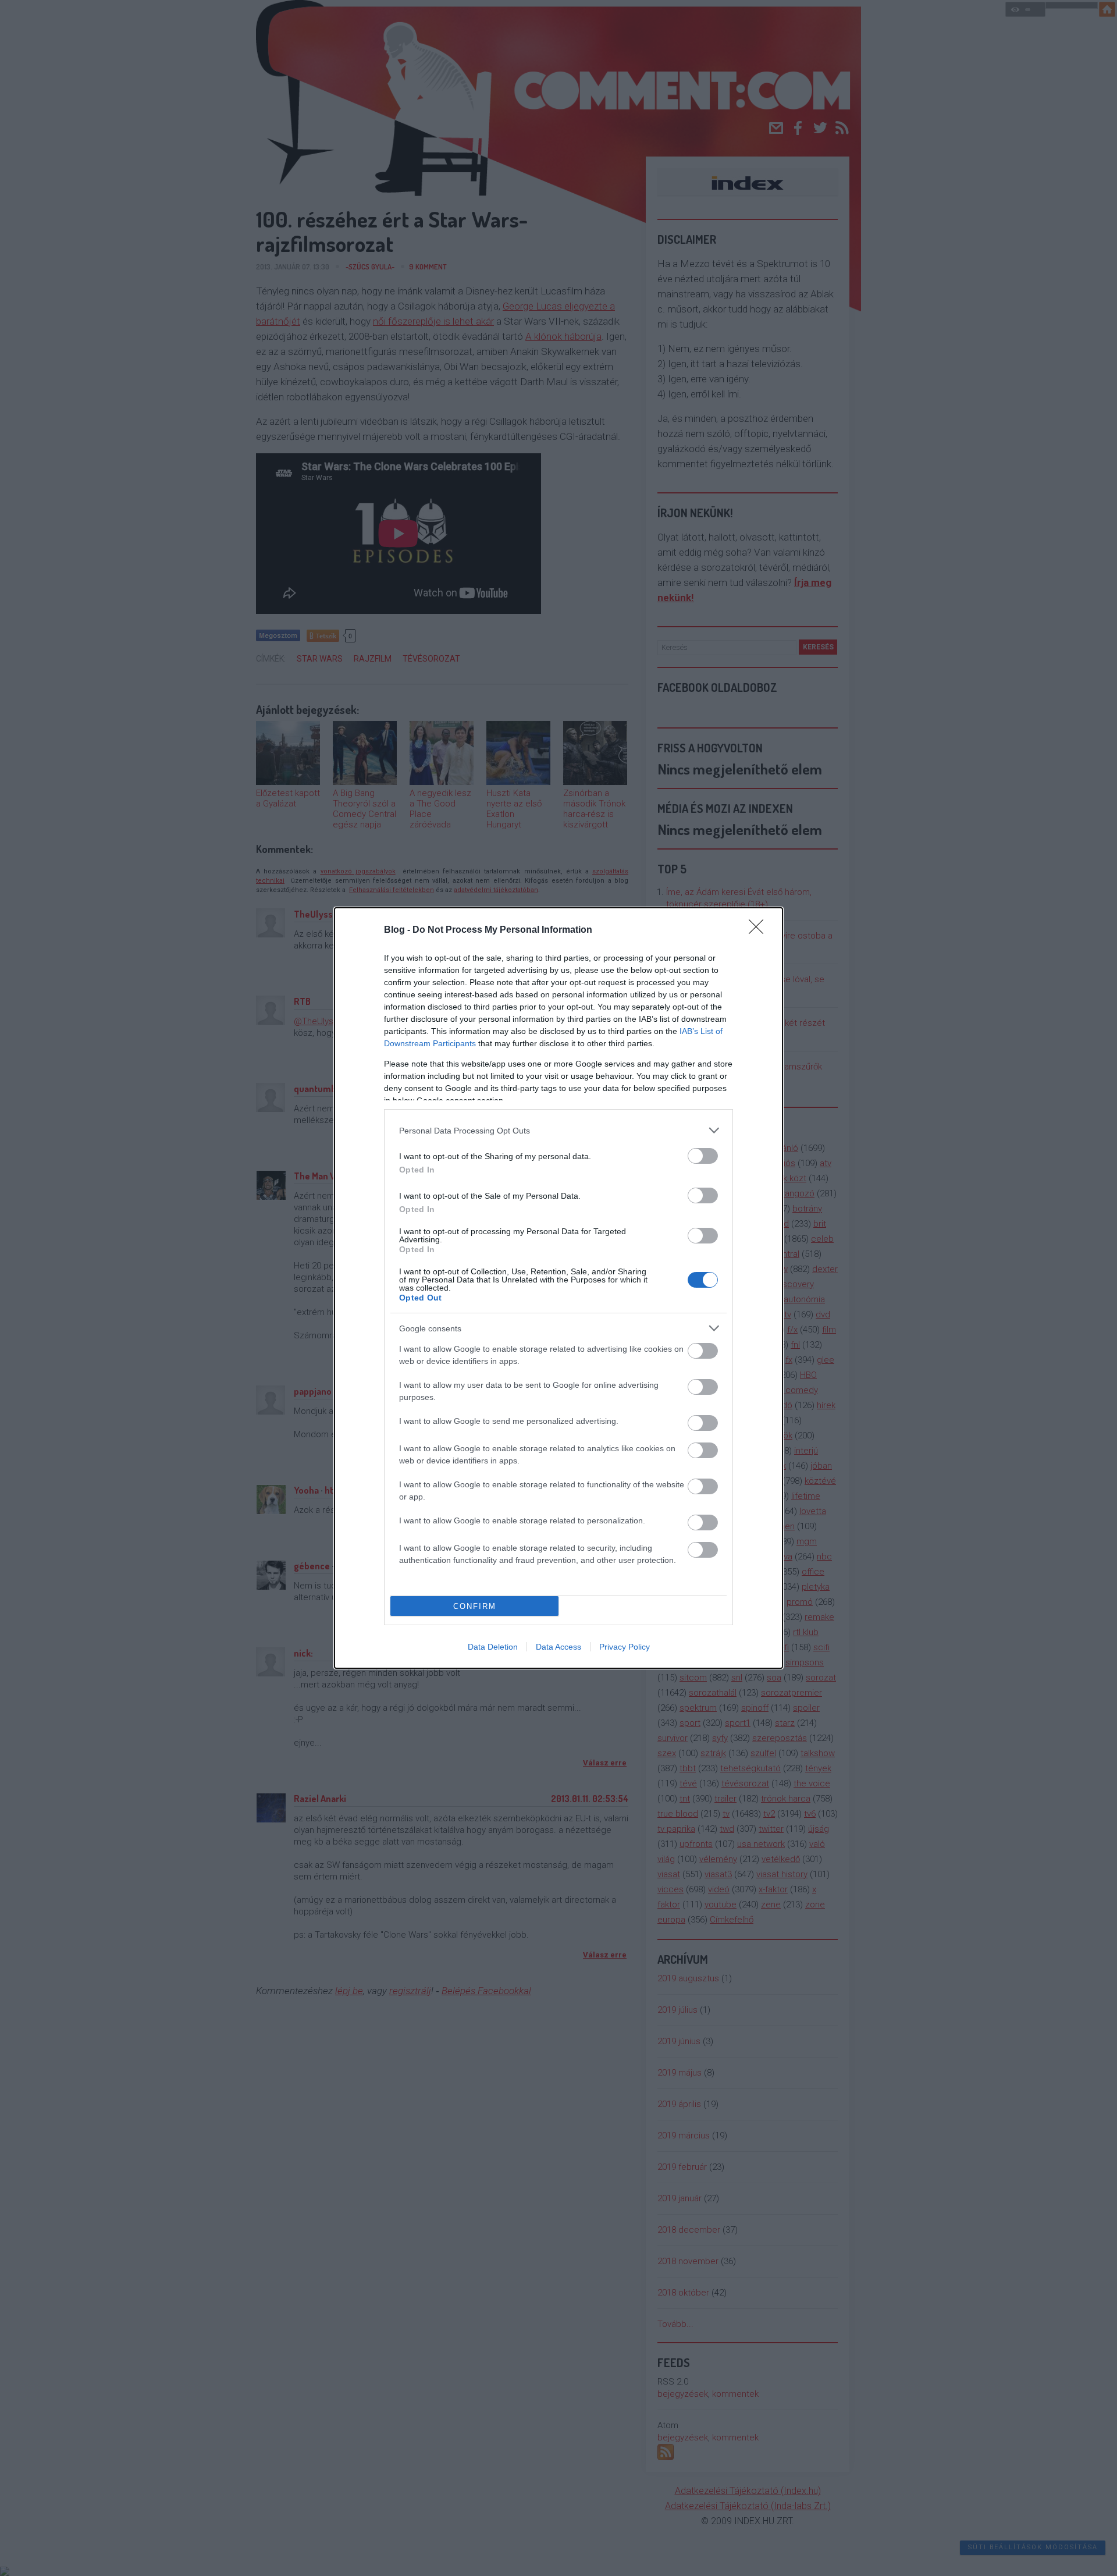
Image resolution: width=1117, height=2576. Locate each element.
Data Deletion (493, 1647)
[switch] (703, 1156)
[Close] (760, 930)
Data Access (558, 1647)
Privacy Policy (625, 1647)
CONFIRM (475, 1606)
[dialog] (558, 1288)
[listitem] (558, 1130)
